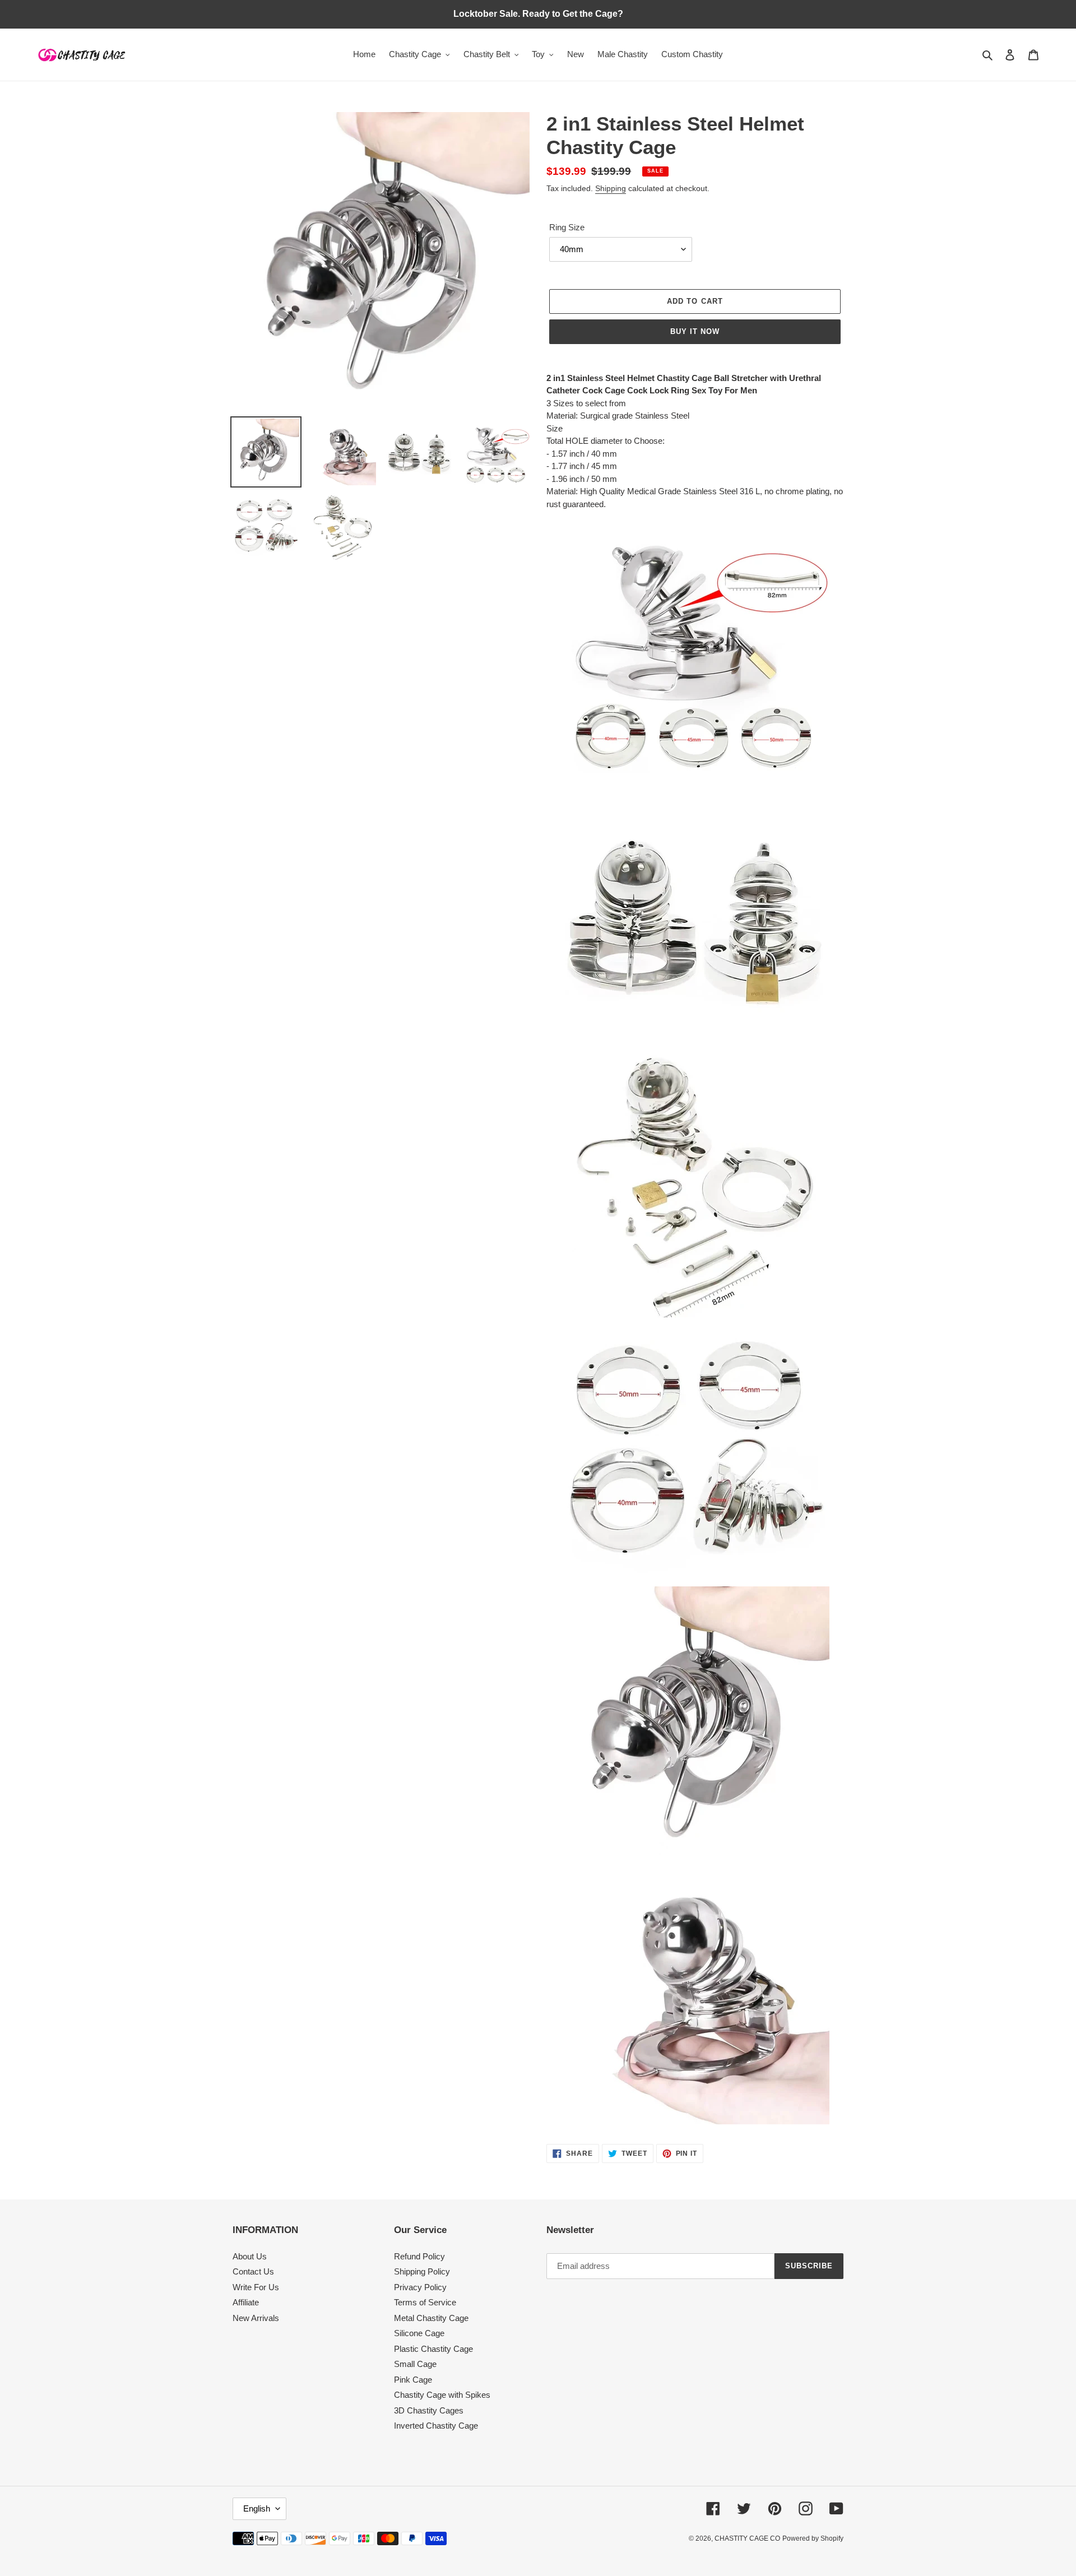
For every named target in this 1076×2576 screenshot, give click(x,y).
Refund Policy (419, 2256)
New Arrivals (256, 2318)
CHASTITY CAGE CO (747, 2538)
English (257, 2508)
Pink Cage (413, 2380)
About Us (250, 2256)
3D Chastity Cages (429, 2410)
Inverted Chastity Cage (436, 2426)
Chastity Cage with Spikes (442, 2395)
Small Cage (415, 2364)
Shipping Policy (422, 2271)
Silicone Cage (419, 2333)
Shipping (611, 188)
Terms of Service (425, 2302)
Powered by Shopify (813, 2538)
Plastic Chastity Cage (433, 2349)
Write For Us (256, 2287)
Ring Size (567, 227)
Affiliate (246, 2302)
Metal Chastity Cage (431, 2318)
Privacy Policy (420, 2287)
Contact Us (253, 2271)
